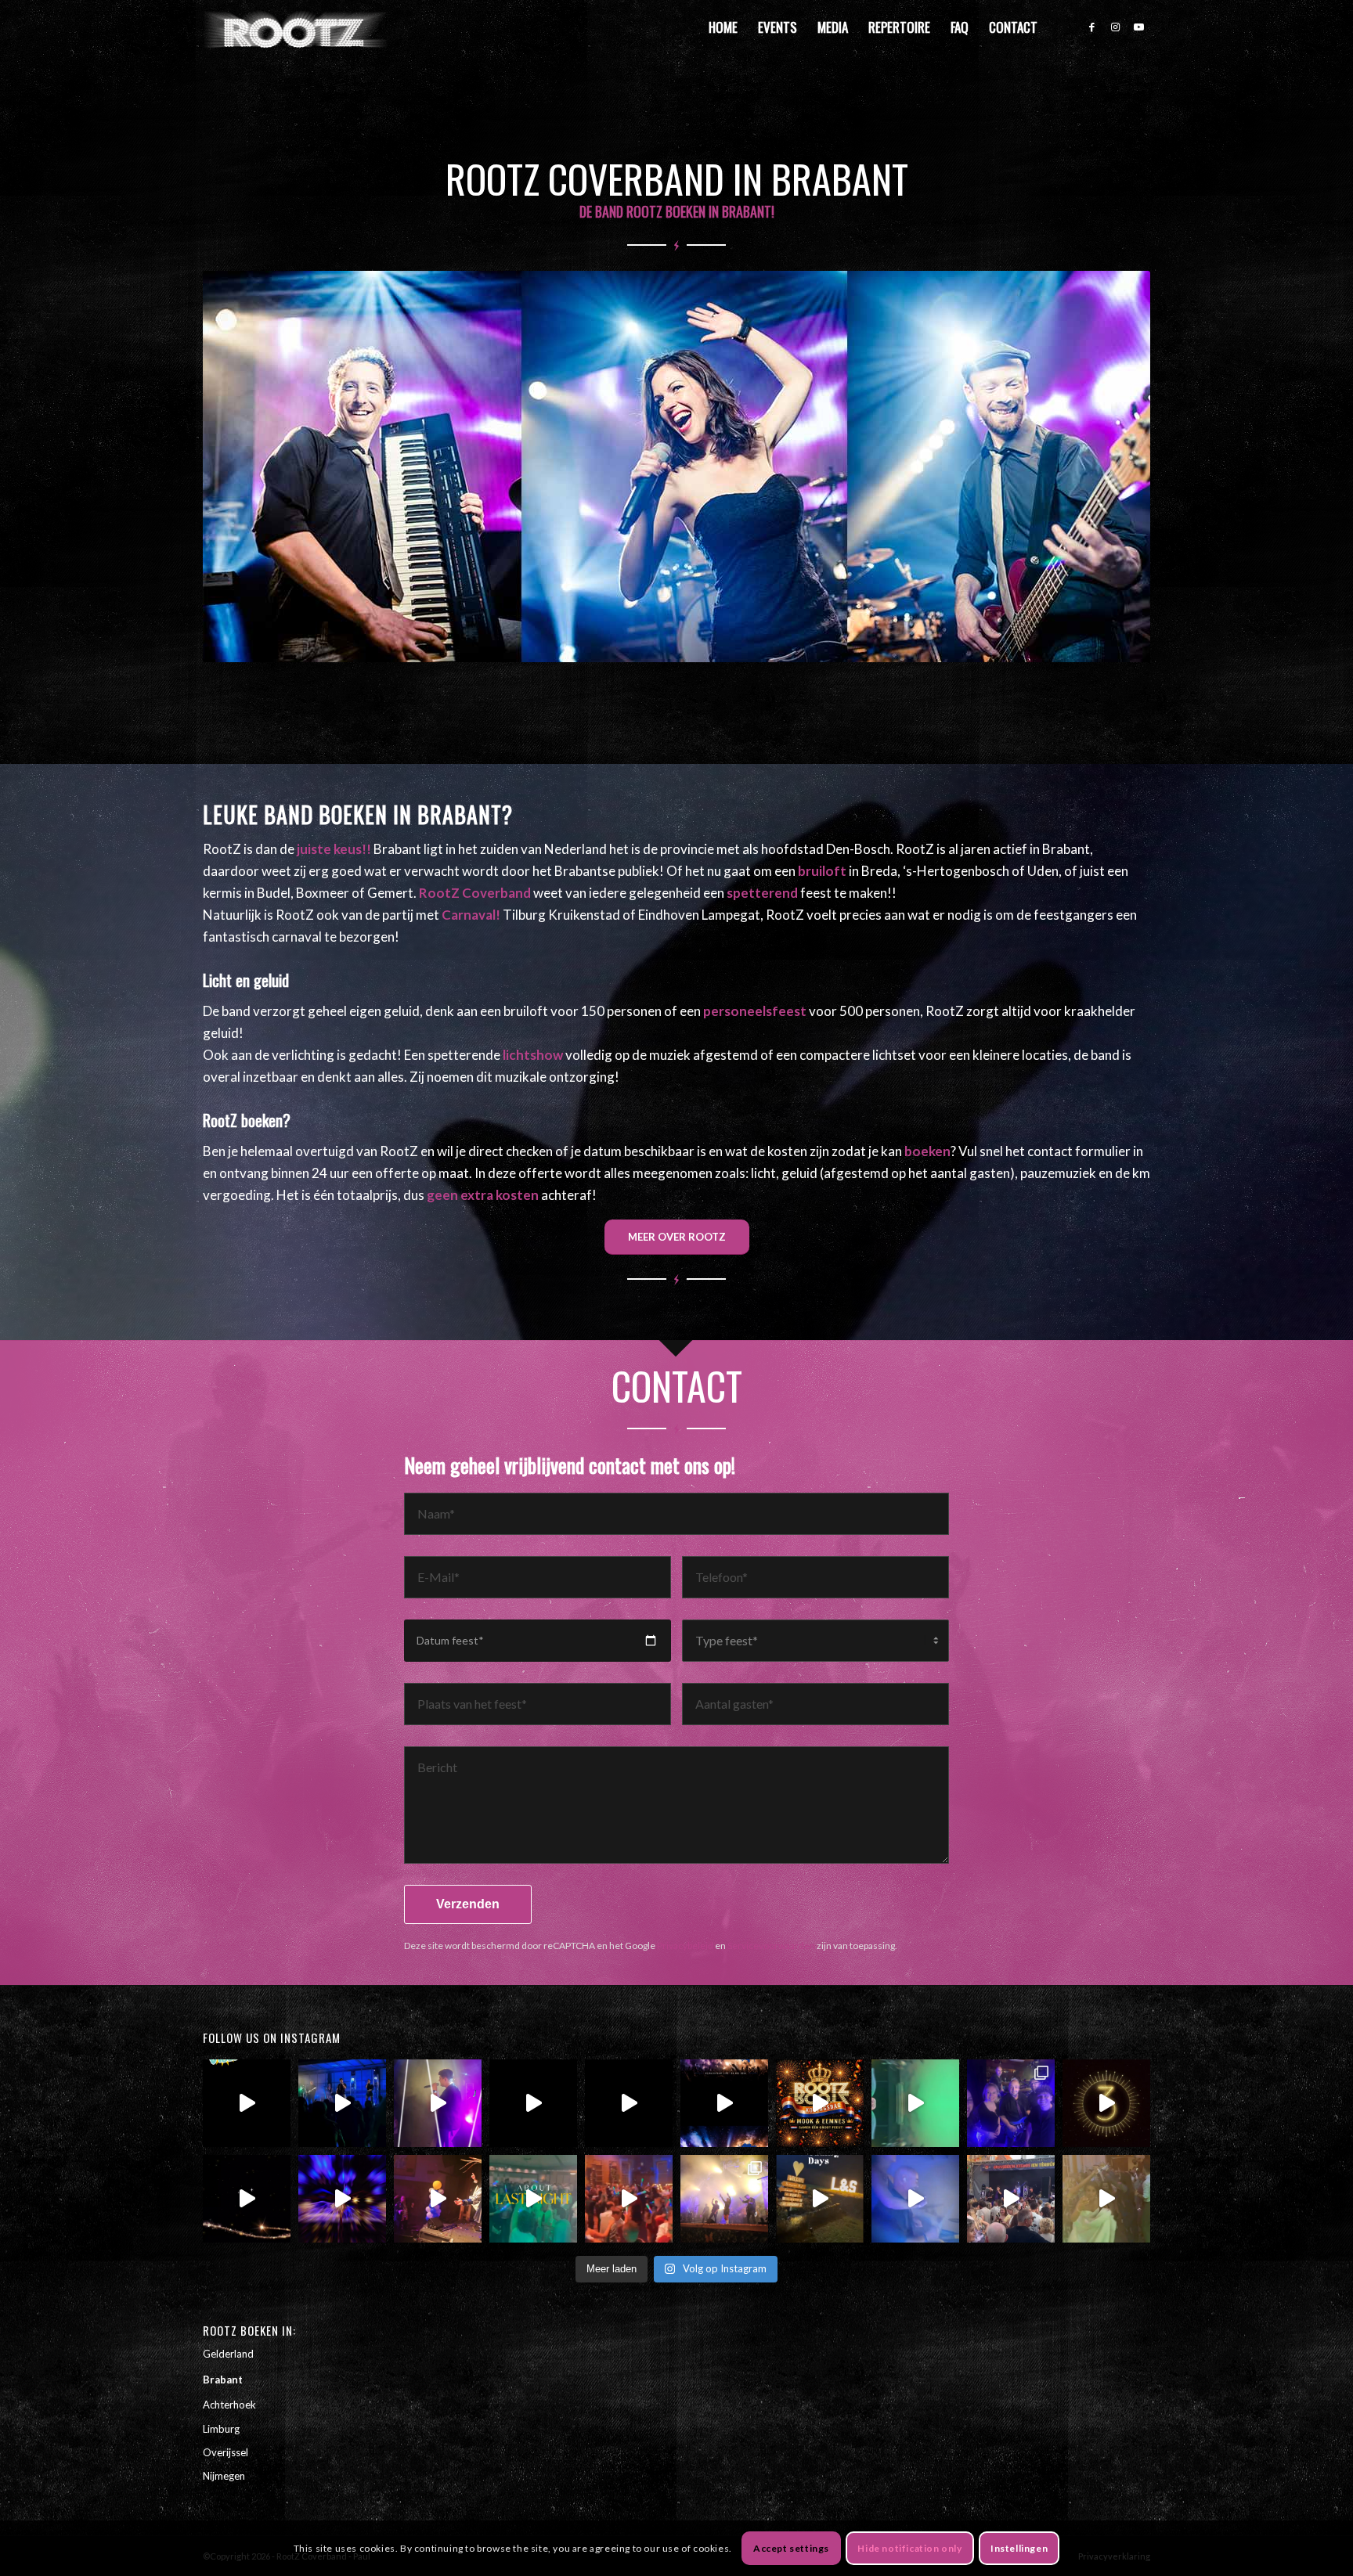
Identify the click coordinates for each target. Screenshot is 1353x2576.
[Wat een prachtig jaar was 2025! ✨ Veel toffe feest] (1106, 2103)
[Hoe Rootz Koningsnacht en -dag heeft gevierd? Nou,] (820, 2103)
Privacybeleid (685, 1946)
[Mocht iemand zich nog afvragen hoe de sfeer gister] (629, 2199)
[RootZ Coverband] (296, 27)
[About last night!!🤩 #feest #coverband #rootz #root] (533, 2199)
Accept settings (791, 2548)
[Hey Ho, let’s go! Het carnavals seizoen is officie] (438, 2199)
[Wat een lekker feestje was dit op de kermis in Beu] (533, 2103)
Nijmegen (224, 2476)
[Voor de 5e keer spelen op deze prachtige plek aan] (438, 2103)
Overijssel (225, 2452)
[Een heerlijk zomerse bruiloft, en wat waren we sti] (629, 2103)
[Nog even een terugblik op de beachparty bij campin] (342, 2103)
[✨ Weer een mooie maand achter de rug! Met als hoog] (1011, 2103)
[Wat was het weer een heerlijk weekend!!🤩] (1106, 2199)
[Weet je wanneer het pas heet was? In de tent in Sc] (724, 2103)
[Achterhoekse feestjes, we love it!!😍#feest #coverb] (820, 2199)
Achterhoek (229, 2405)
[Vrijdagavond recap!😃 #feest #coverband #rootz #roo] (915, 2199)
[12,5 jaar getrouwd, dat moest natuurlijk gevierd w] (915, 2103)
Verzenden (468, 1904)
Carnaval (469, 915)
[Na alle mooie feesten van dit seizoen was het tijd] (247, 2103)
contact (1050, 1151)
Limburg (221, 2429)
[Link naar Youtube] (1138, 27)
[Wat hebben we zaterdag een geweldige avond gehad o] (724, 2199)
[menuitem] (723, 27)
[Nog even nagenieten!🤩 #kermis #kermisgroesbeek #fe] (1011, 2199)
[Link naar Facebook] (1091, 27)
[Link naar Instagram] (1115, 27)
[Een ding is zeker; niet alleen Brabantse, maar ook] (342, 2199)
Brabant (223, 2380)
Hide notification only (909, 2548)
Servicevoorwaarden (771, 1946)
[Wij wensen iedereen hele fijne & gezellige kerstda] (247, 2199)
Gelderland (228, 2354)
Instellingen (1019, 2548)
